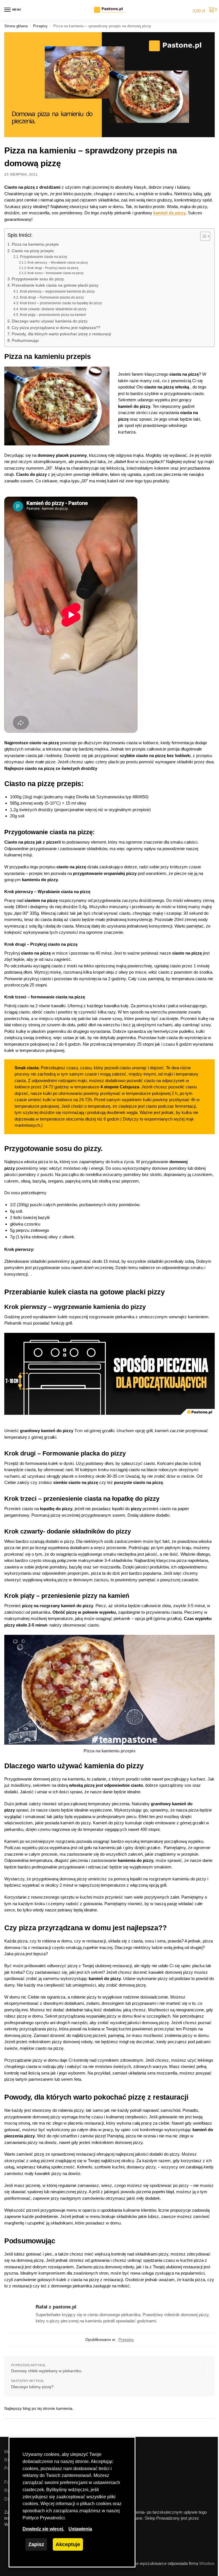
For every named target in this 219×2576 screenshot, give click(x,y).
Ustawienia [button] (80, 2529)
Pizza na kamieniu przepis (35, 244)
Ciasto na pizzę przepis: (33, 251)
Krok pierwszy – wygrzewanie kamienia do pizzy (57, 291)
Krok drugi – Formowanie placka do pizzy (52, 297)
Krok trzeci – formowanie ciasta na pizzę (55, 273)
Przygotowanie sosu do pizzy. (38, 279)
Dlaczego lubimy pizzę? (32, 2387)
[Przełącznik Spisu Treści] (202, 236)
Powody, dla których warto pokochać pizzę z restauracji (61, 334)
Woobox (207, 2563)
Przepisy (40, 26)
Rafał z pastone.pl (56, 2307)
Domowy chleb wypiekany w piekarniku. (47, 2371)
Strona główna (16, 26)
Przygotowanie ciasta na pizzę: (44, 257)
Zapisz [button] (36, 2544)
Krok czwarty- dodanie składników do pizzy (53, 309)
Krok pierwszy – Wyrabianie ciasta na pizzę (58, 262)
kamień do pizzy (170, 213)
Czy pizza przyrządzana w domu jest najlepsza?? (56, 328)
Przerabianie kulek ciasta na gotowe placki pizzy (55, 285)
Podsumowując (25, 341)
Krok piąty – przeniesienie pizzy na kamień (53, 315)
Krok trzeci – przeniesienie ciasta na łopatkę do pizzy (61, 303)
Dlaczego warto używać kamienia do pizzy (50, 321)
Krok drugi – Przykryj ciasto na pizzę (53, 268)
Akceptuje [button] (68, 2544)
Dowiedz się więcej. (43, 2529)
